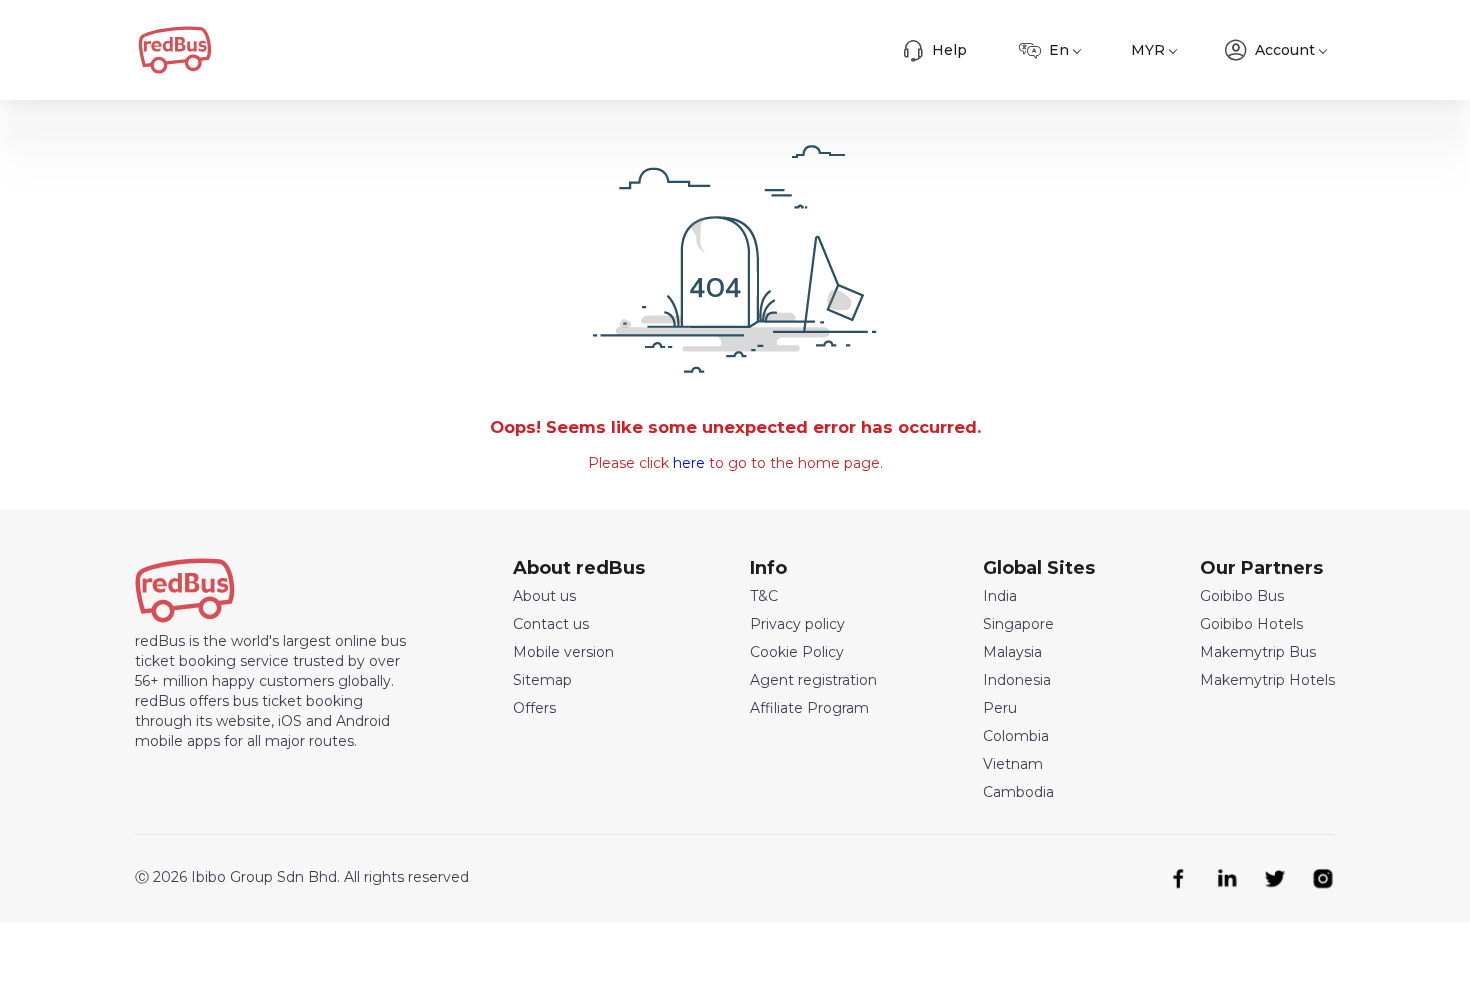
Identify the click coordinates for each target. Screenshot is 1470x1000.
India (1000, 596)
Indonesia (1017, 680)
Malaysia (1012, 652)
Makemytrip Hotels (1267, 680)
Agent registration (813, 680)
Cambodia (1018, 792)
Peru (1000, 708)
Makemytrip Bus (1258, 652)
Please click (630, 463)
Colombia (1016, 736)
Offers (534, 708)
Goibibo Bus (1242, 596)
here (689, 463)
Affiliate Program (809, 708)
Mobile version (563, 652)
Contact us (551, 624)
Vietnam (1013, 764)
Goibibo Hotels (1251, 624)
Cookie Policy (797, 652)
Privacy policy (797, 624)
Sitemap (542, 680)
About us (544, 596)
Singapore (1018, 624)
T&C (764, 596)
